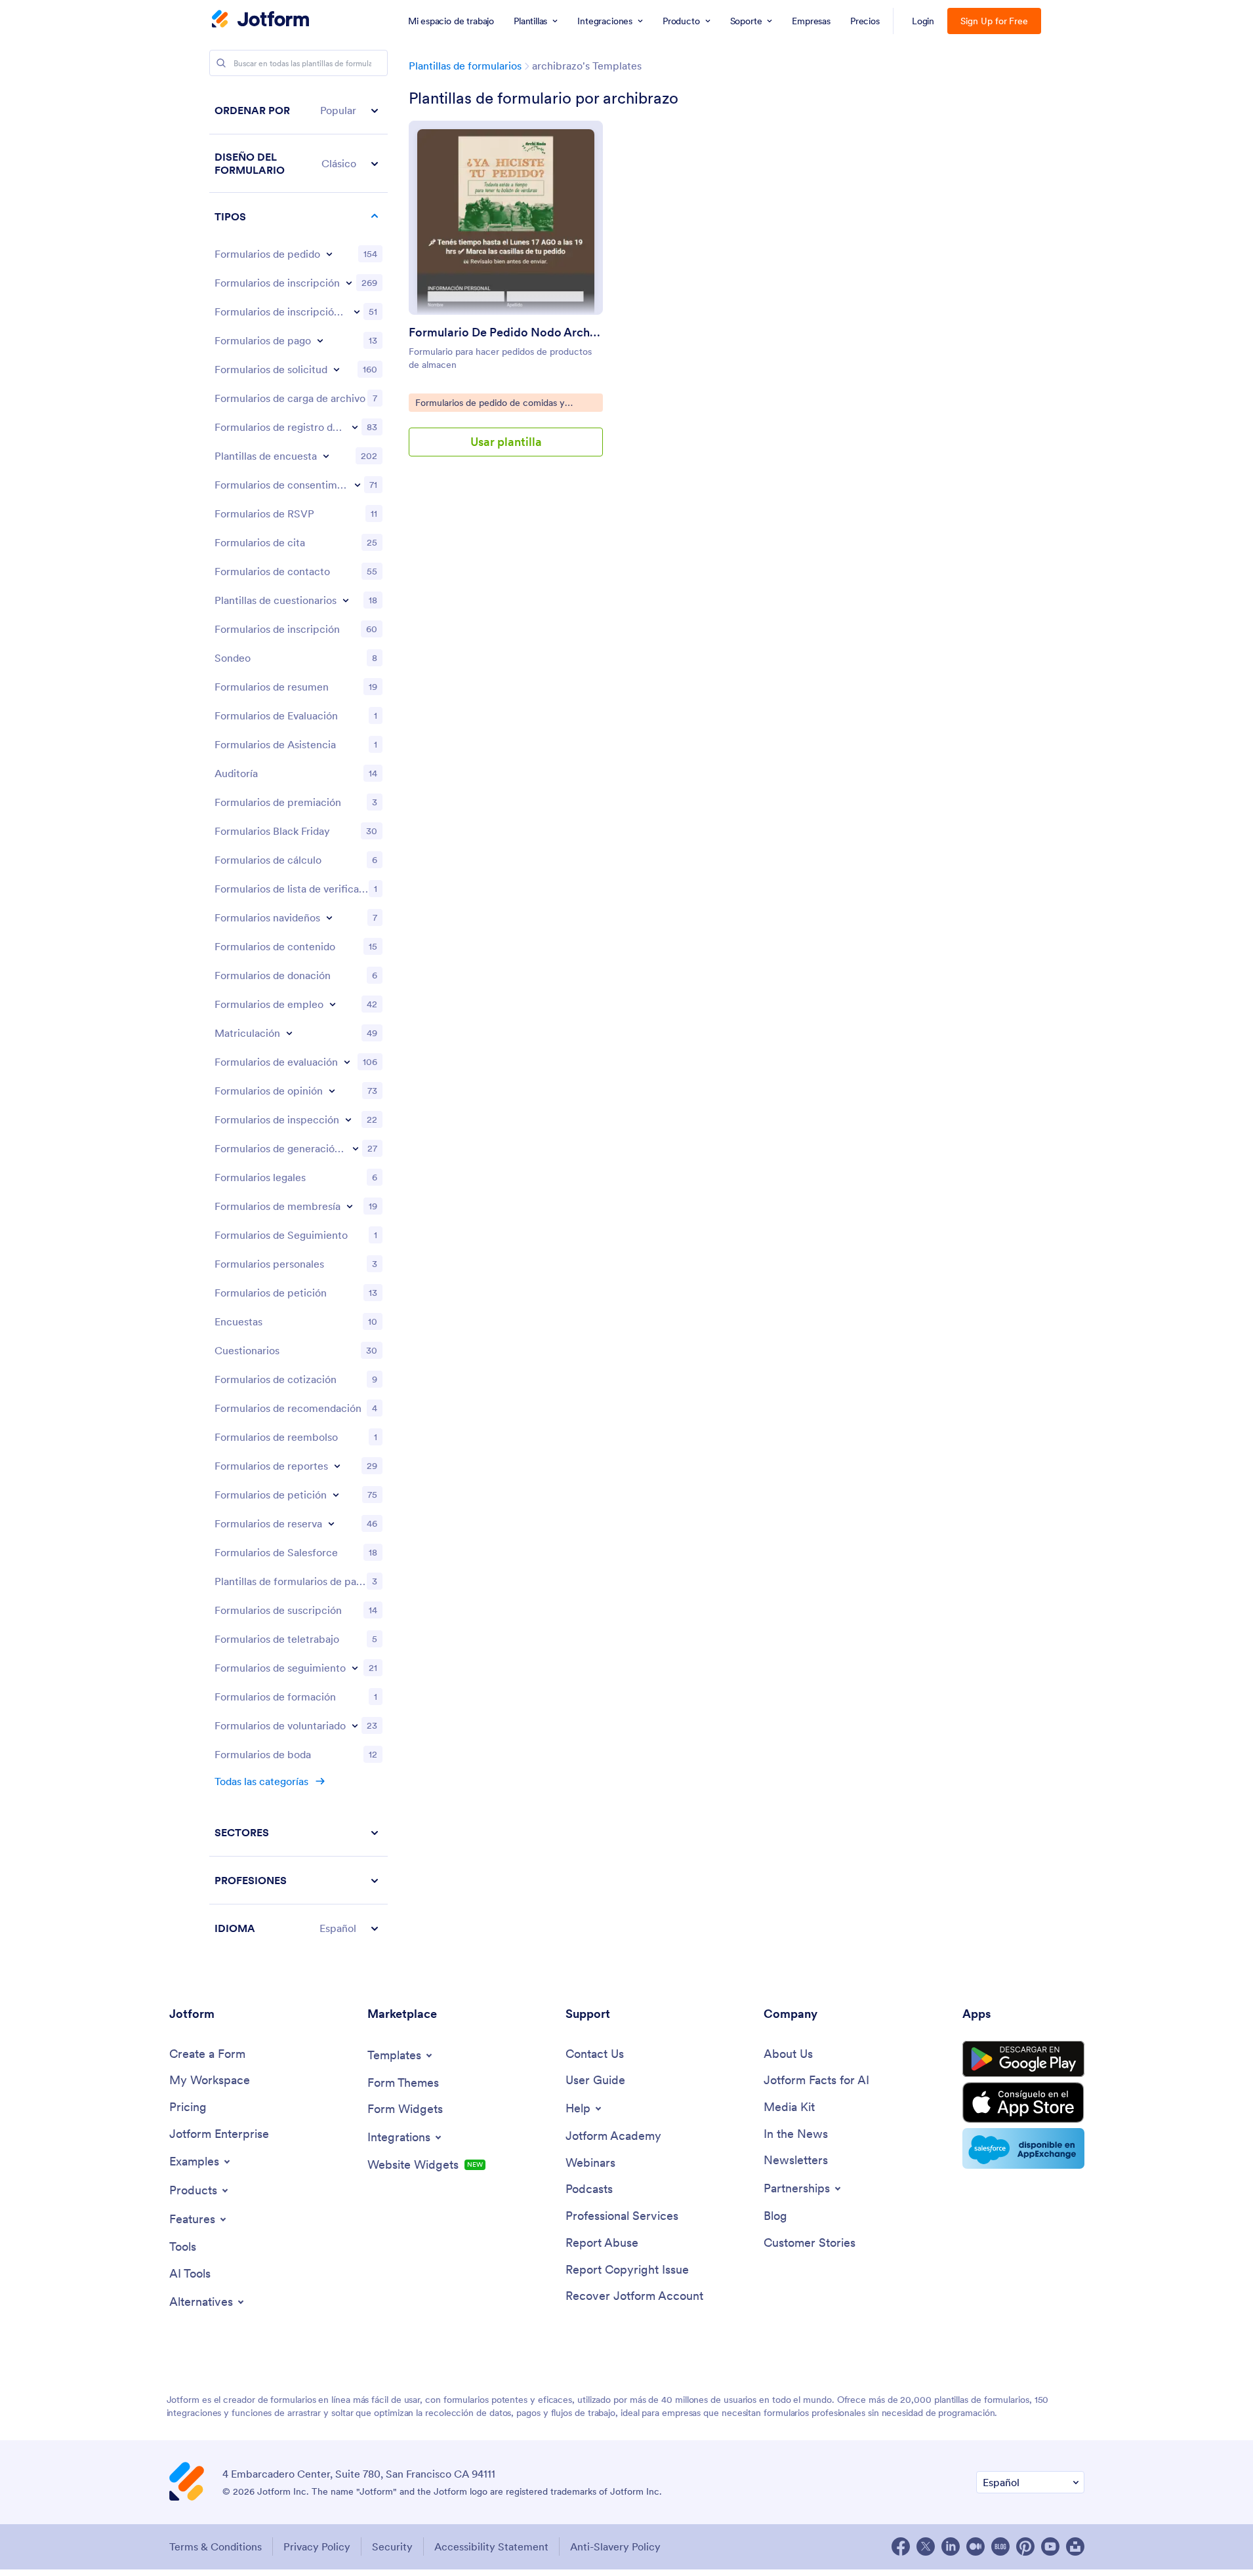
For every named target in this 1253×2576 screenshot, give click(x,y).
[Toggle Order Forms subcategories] (329, 254)
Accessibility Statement (491, 2546)
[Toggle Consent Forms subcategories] (358, 485)
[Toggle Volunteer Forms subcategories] (355, 1725)
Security (392, 2546)
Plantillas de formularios (465, 66)
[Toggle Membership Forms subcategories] (350, 1206)
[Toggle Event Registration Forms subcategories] (357, 312)
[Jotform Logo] (260, 20)
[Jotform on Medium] (976, 2546)
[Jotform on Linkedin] (951, 2546)
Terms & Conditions (216, 2546)
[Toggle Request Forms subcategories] (336, 1495)
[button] (298, 111)
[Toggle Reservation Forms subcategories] (331, 1523)
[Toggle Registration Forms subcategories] (349, 283)
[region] (298, 1019)
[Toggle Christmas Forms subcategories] (329, 917)
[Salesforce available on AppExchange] (1023, 2148)
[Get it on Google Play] (1023, 2059)
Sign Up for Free (994, 21)
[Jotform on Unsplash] (1075, 2546)
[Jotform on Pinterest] (1025, 2546)
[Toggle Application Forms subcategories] (337, 369)
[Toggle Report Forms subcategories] (337, 1466)
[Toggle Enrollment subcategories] (289, 1033)
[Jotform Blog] (1000, 2546)
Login (923, 21)
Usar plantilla (506, 442)
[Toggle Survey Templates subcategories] (326, 456)
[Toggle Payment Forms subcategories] (320, 340)
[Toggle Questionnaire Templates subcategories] (346, 600)
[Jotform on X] (926, 2546)
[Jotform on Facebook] (901, 2546)
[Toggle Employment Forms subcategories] (333, 1004)
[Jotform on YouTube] (1050, 2546)
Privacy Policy (317, 2546)
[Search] (221, 63)
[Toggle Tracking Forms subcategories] (355, 1668)
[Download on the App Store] (1023, 2103)
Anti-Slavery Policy (615, 2546)
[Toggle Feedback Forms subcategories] (332, 1091)
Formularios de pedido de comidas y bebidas (490, 404)
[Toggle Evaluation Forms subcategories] (347, 1062)
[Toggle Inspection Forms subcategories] (348, 1119)
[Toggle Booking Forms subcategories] (355, 427)
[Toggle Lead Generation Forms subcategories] (356, 1148)
